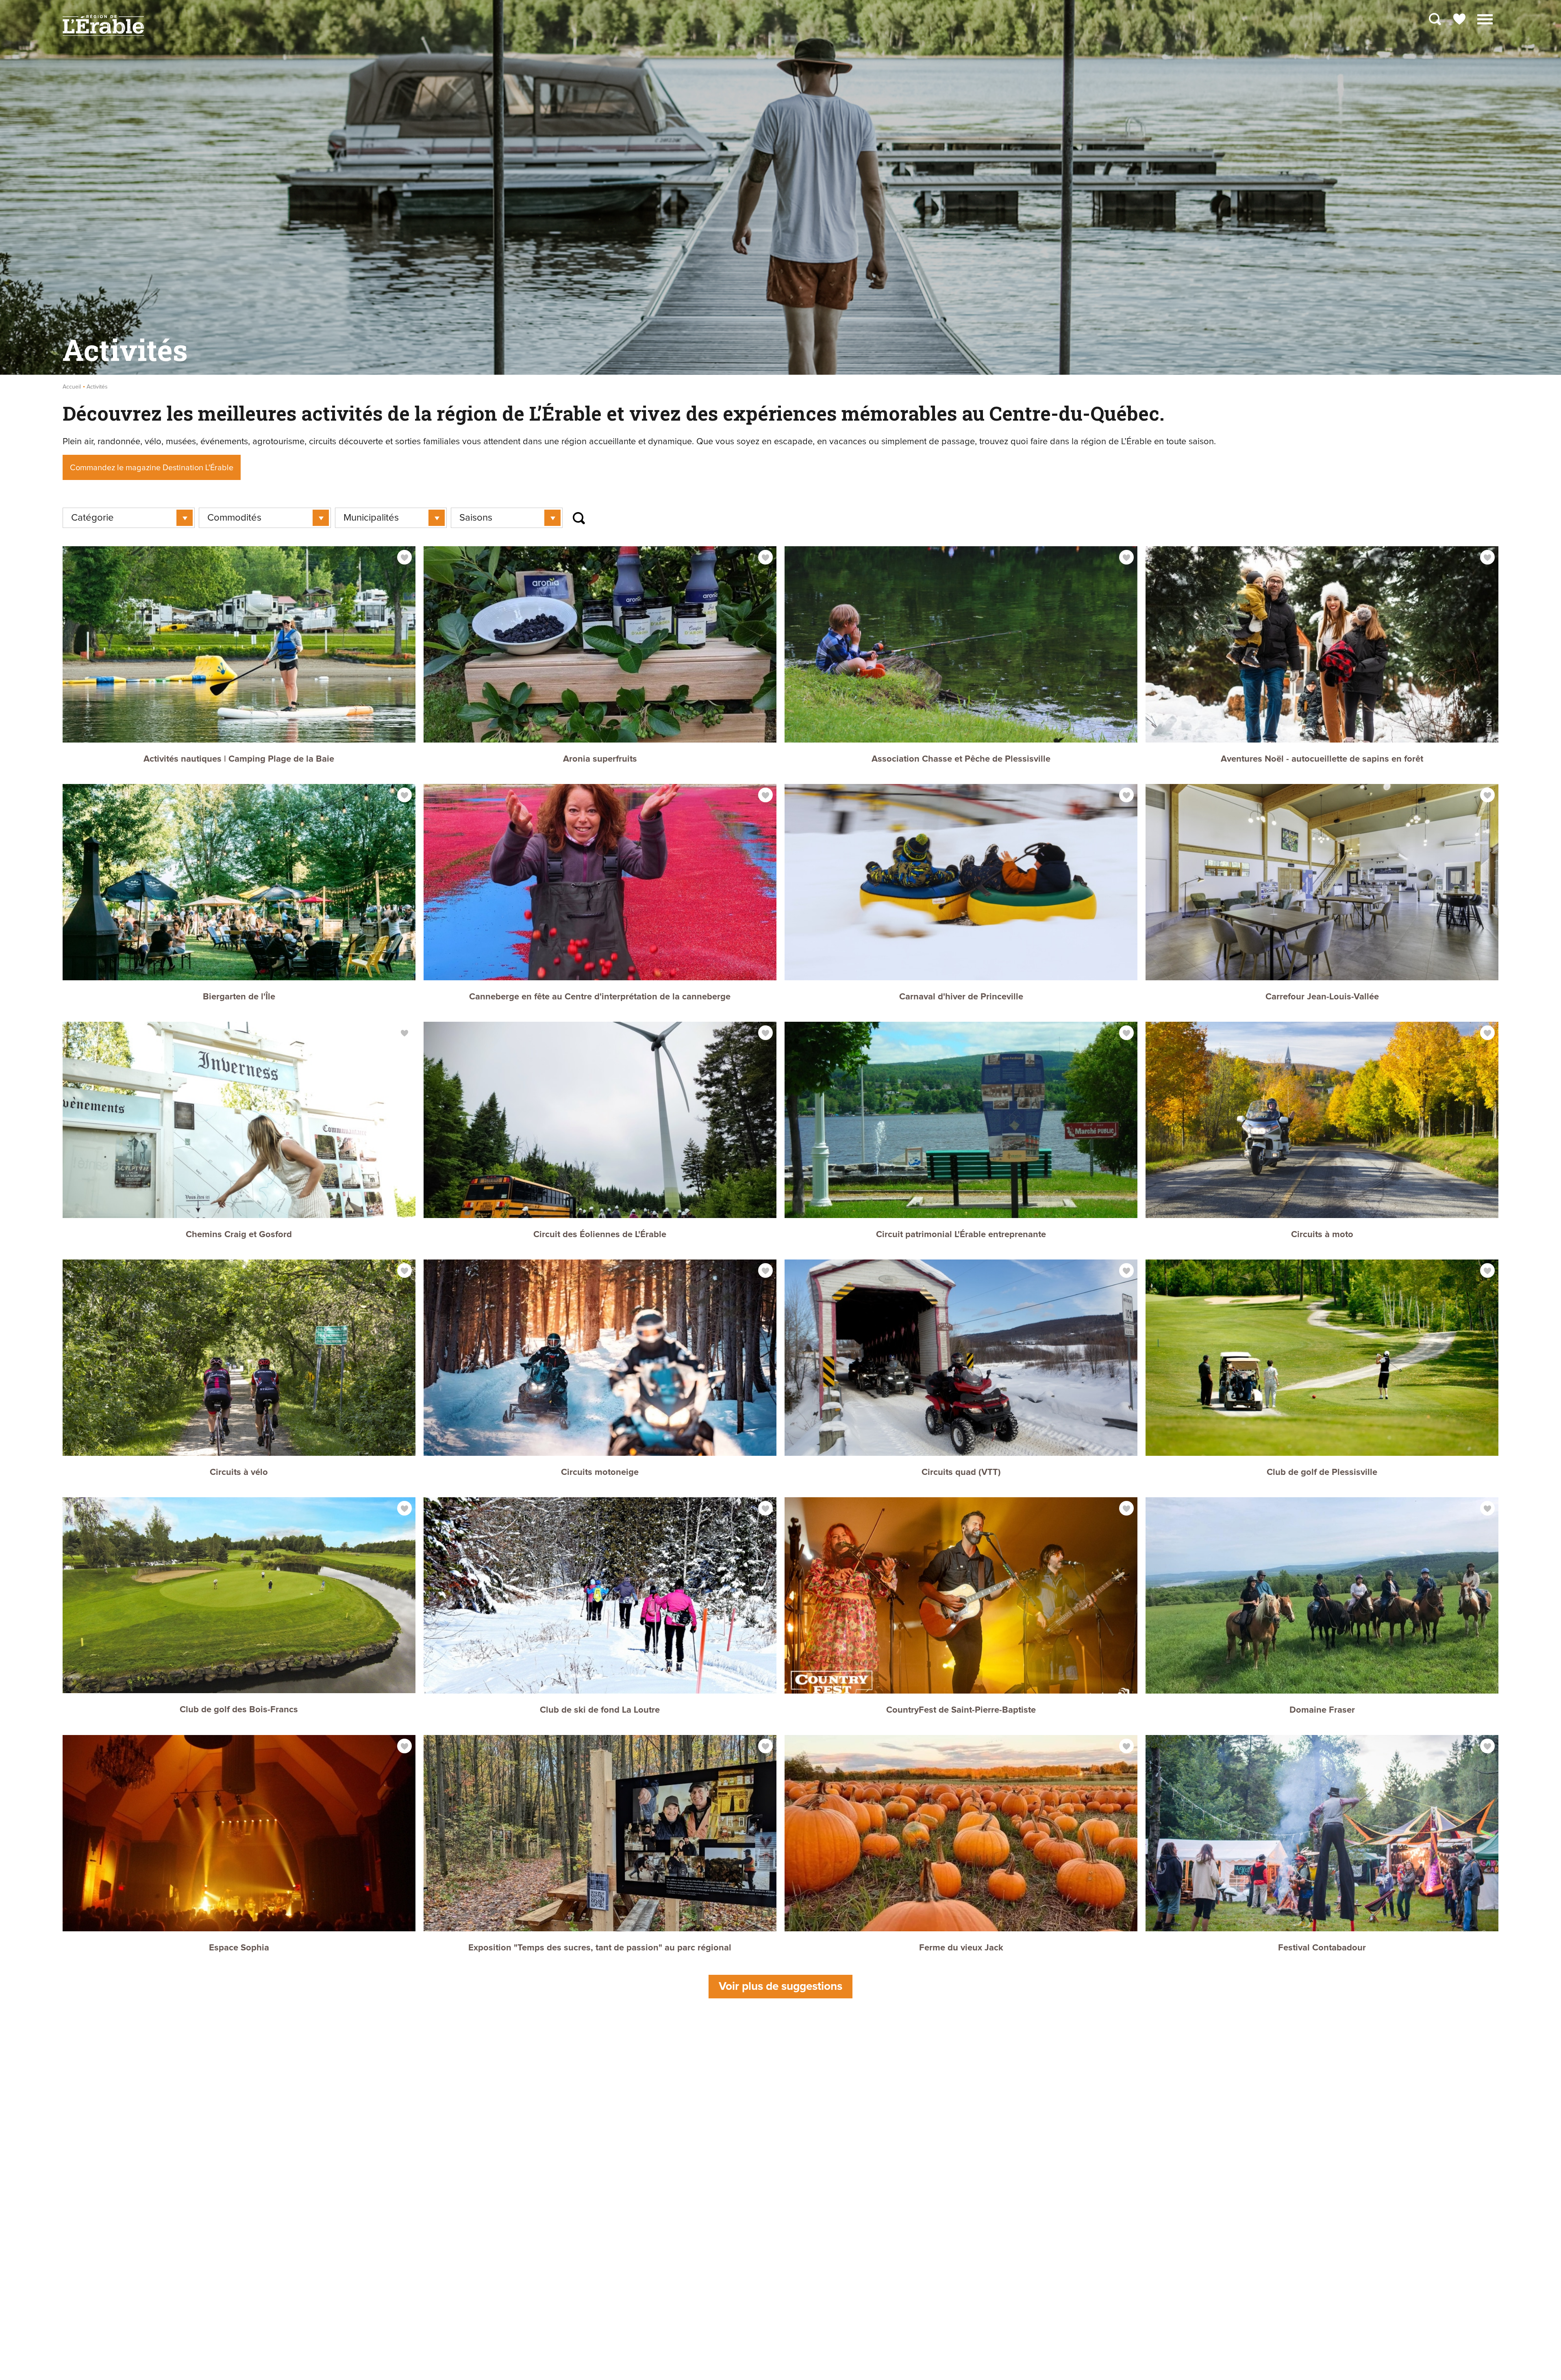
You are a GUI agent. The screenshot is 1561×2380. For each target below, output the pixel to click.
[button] (1485, 18)
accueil (72, 387)
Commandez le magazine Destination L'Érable (152, 468)
